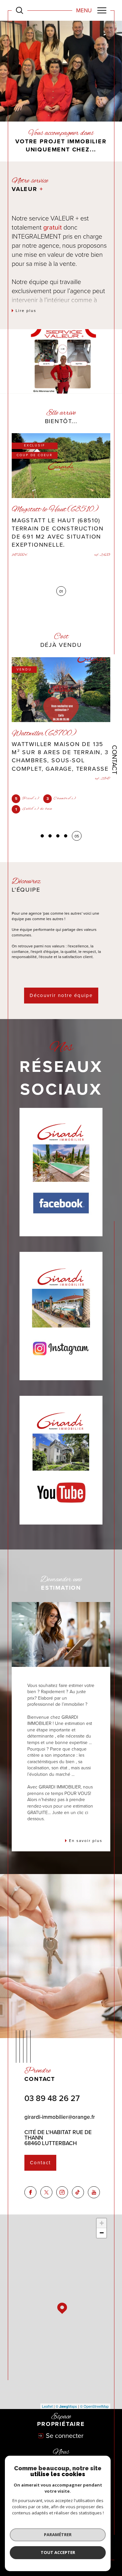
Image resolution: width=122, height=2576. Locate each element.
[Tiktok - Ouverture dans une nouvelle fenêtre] (78, 2184)
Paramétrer (58, 2534)
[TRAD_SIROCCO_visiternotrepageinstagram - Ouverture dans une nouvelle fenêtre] (62, 2184)
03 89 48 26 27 (52, 2090)
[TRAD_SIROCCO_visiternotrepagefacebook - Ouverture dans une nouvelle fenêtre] (30, 2184)
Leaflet (47, 2398)
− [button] (102, 2225)
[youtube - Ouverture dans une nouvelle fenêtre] (94, 2184)
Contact (115, 760)
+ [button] (102, 2215)
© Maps (66, 2398)
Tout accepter (58, 2552)
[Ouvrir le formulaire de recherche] (20, 10)
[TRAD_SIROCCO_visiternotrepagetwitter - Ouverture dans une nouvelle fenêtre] (46, 2184)
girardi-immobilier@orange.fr (60, 2109)
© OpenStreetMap (94, 2398)
